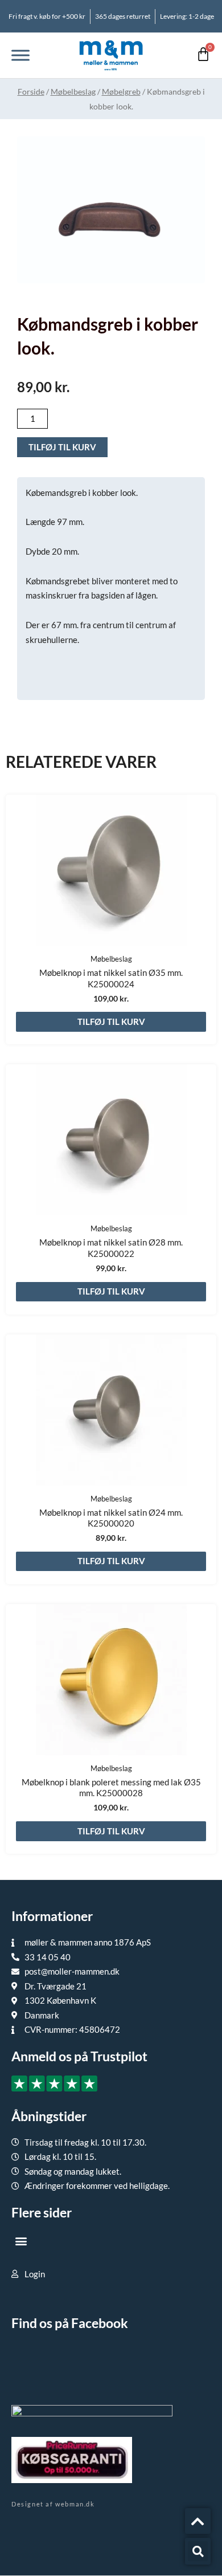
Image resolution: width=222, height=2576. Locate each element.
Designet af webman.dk (53, 2504)
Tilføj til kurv (62, 447)
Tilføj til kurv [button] (111, 1022)
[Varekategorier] (20, 55)
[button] (21, 2241)
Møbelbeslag (73, 91)
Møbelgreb (121, 91)
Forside (31, 91)
